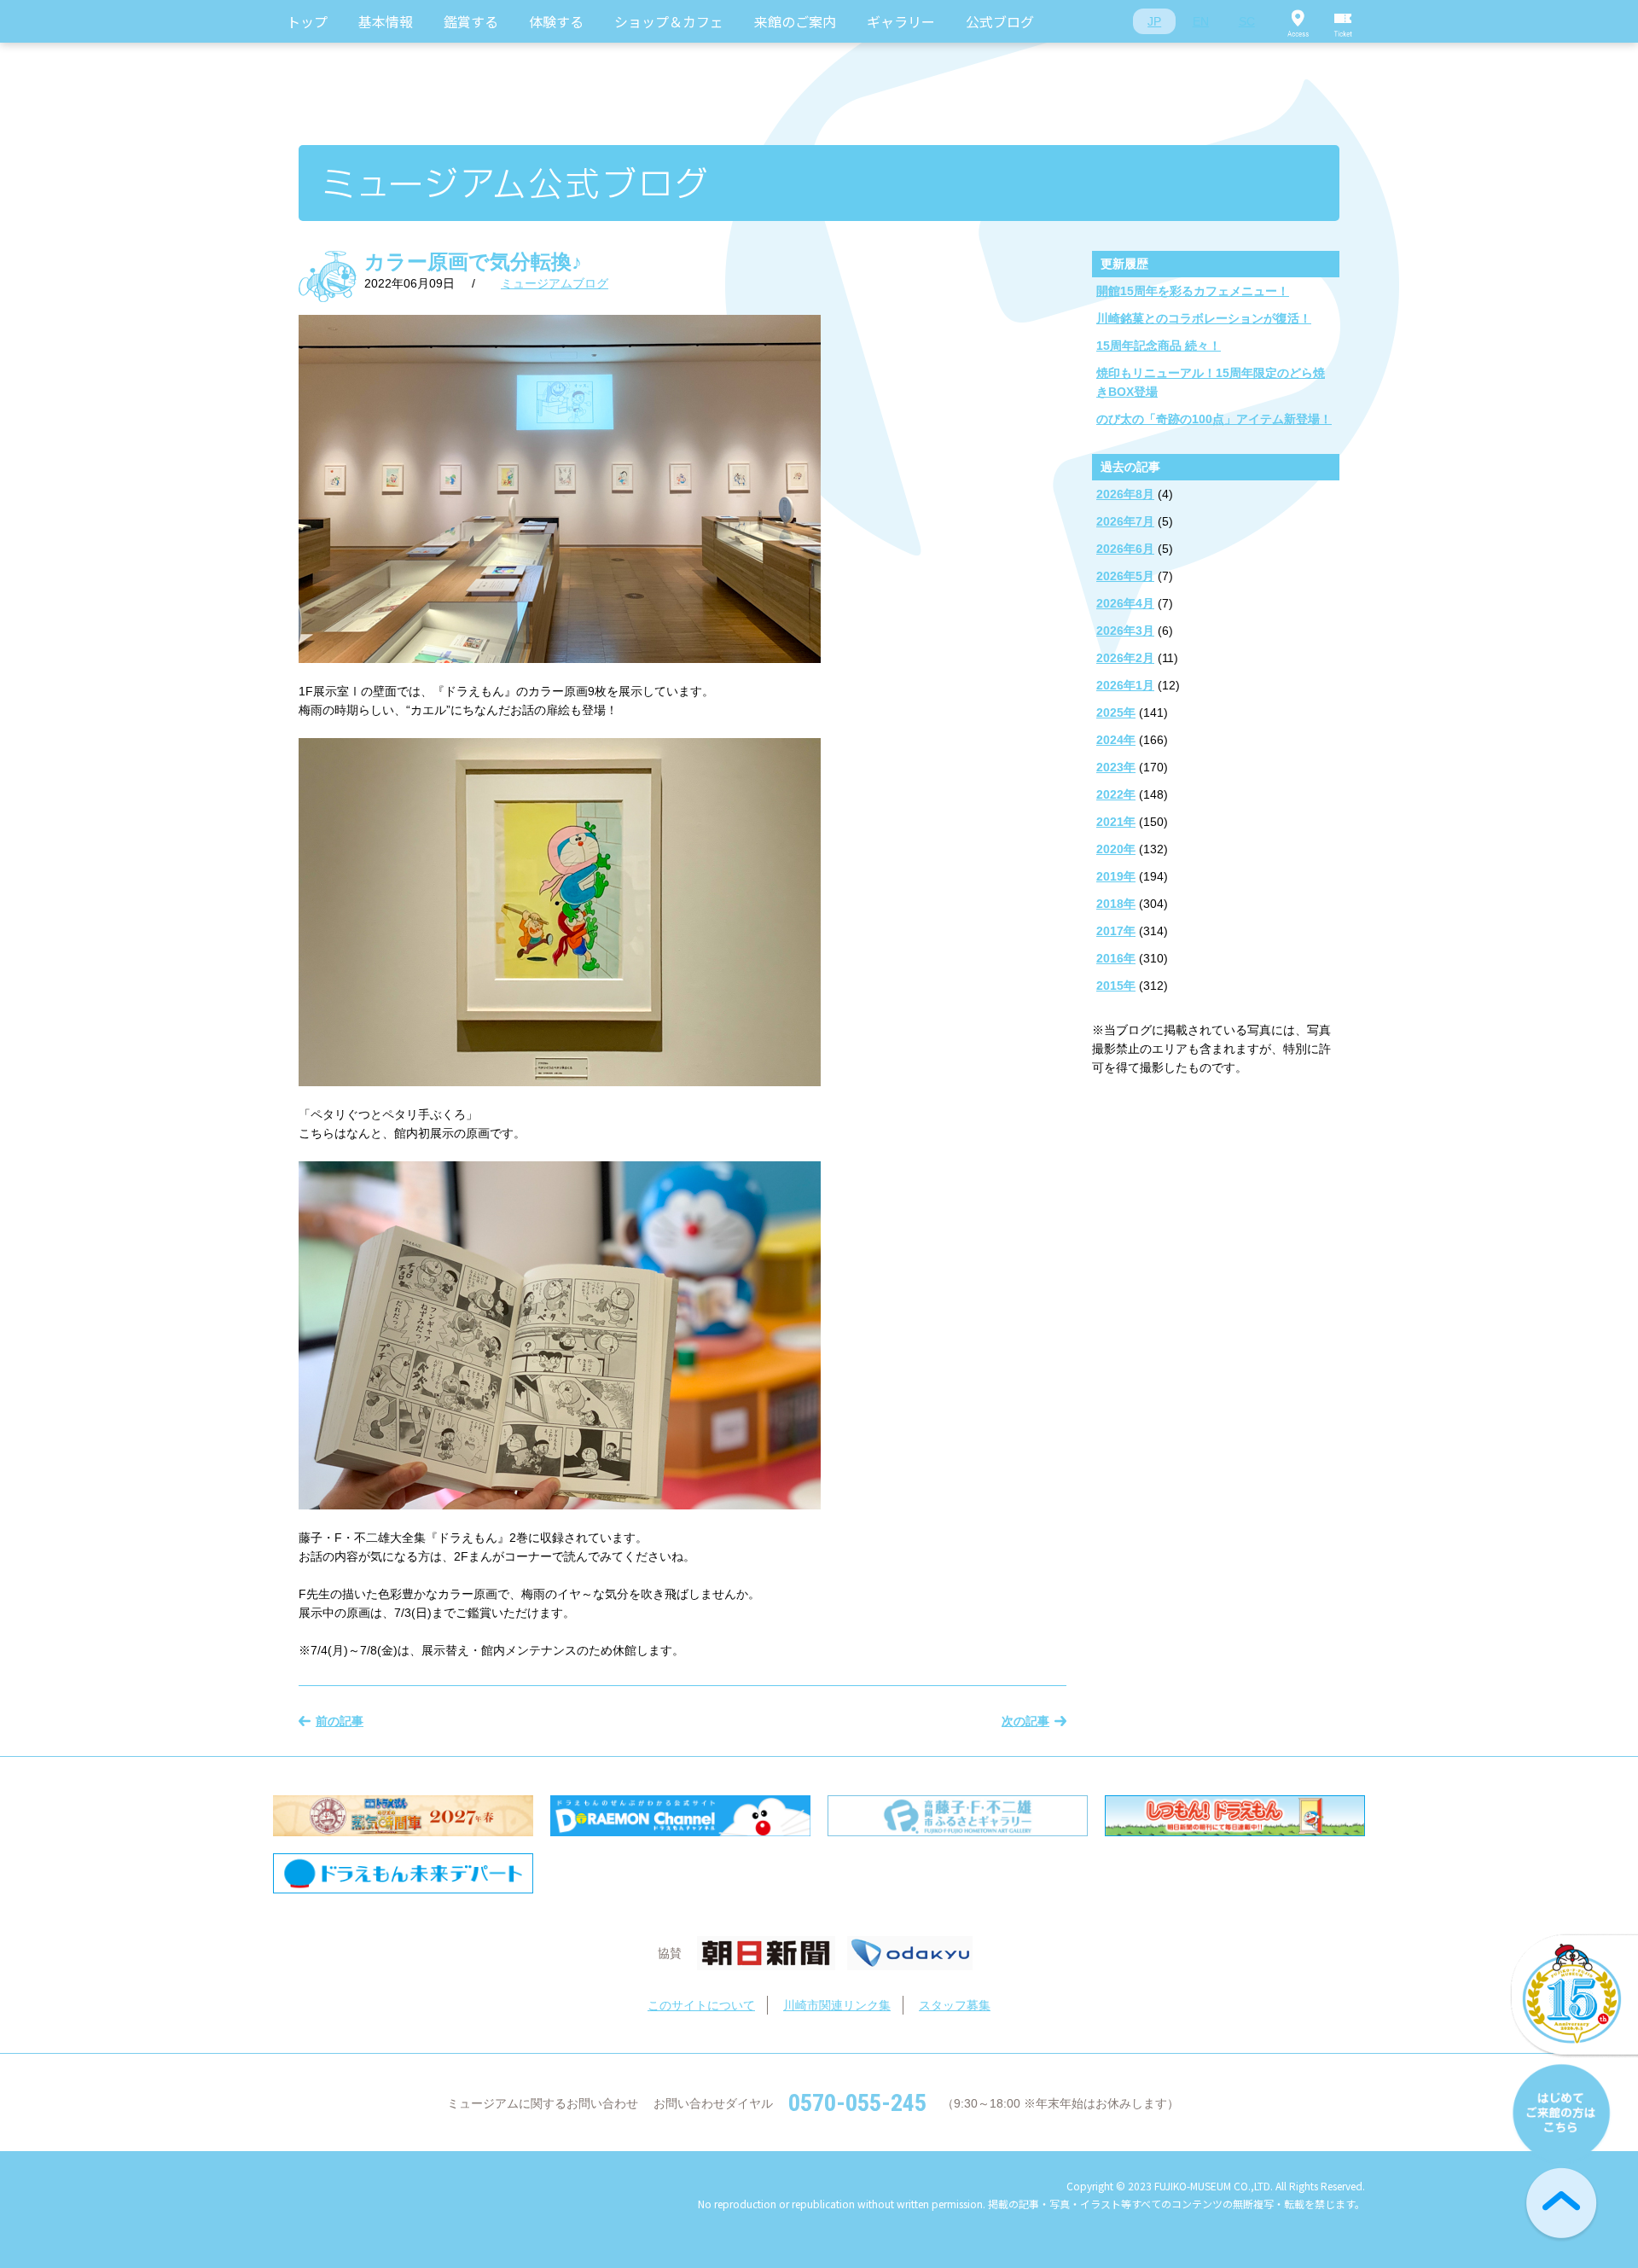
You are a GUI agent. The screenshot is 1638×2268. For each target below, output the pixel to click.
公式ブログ (1000, 21)
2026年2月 (1125, 658)
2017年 (1116, 931)
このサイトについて (701, 2005)
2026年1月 (1125, 685)
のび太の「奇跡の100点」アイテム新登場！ (1214, 419)
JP (1154, 21)
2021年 (1116, 822)
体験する (556, 21)
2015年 (1116, 986)
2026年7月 (1125, 521)
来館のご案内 (795, 21)
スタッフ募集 (955, 2005)
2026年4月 (1125, 603)
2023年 (1116, 767)
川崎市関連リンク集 (837, 2005)
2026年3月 (1125, 631)
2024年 (1116, 740)
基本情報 (386, 21)
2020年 (1116, 849)
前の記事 (340, 1721)
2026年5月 (1125, 576)
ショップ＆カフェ (669, 21)
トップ (307, 21)
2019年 (1116, 876)
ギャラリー (901, 21)
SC (1247, 21)
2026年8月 (1125, 494)
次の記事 (1025, 1721)
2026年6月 (1125, 549)
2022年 (1116, 794)
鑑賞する (471, 21)
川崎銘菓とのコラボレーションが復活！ (1204, 318)
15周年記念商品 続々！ (1159, 346)
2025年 (1116, 712)
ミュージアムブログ (555, 283)
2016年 (1116, 958)
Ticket (1344, 21)
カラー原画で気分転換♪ (473, 262)
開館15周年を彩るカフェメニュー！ (1193, 291)
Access (1298, 21)
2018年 (1116, 904)
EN (1201, 21)
